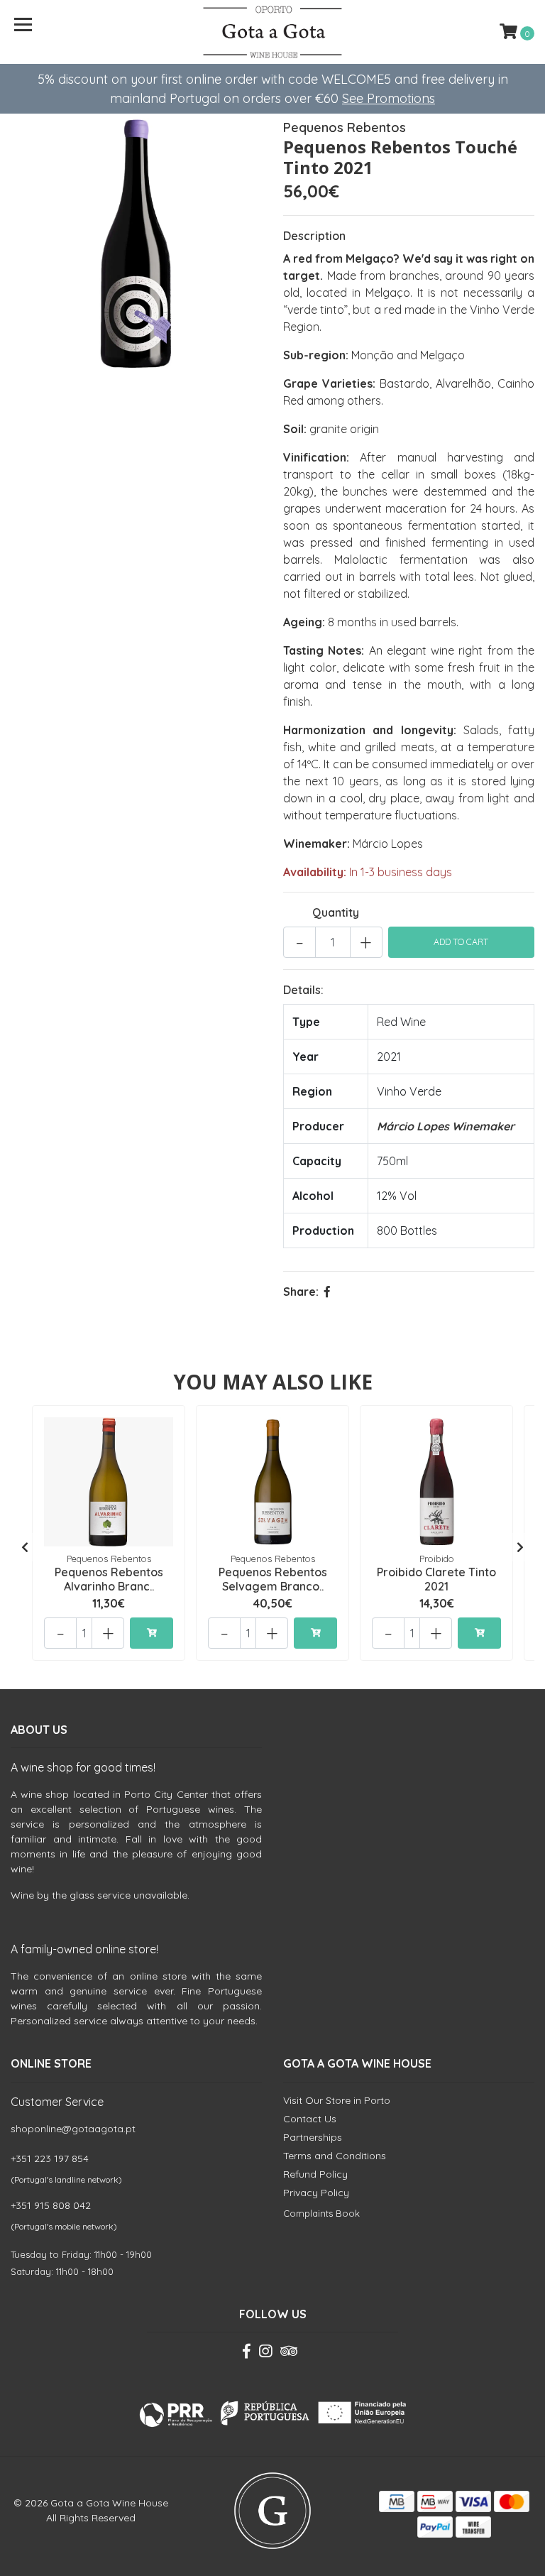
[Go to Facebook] (247, 2354)
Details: (303, 990)
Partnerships (313, 2137)
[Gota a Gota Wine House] (273, 32)
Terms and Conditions (335, 2156)
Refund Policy (315, 2174)
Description (314, 236)
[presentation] (25, 1547)
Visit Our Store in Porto (337, 2100)
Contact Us (310, 2119)
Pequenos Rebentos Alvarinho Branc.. (109, 1579)
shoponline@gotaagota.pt (73, 2129)
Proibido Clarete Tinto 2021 (436, 1579)
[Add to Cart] (152, 1633)
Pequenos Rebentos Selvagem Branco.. (273, 1579)
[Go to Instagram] (265, 2354)
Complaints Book (321, 2213)
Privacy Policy (316, 2193)
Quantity (336, 912)
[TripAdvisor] (289, 2354)
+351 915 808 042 (51, 2205)
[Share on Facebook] (327, 1292)
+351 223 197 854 (50, 2159)
